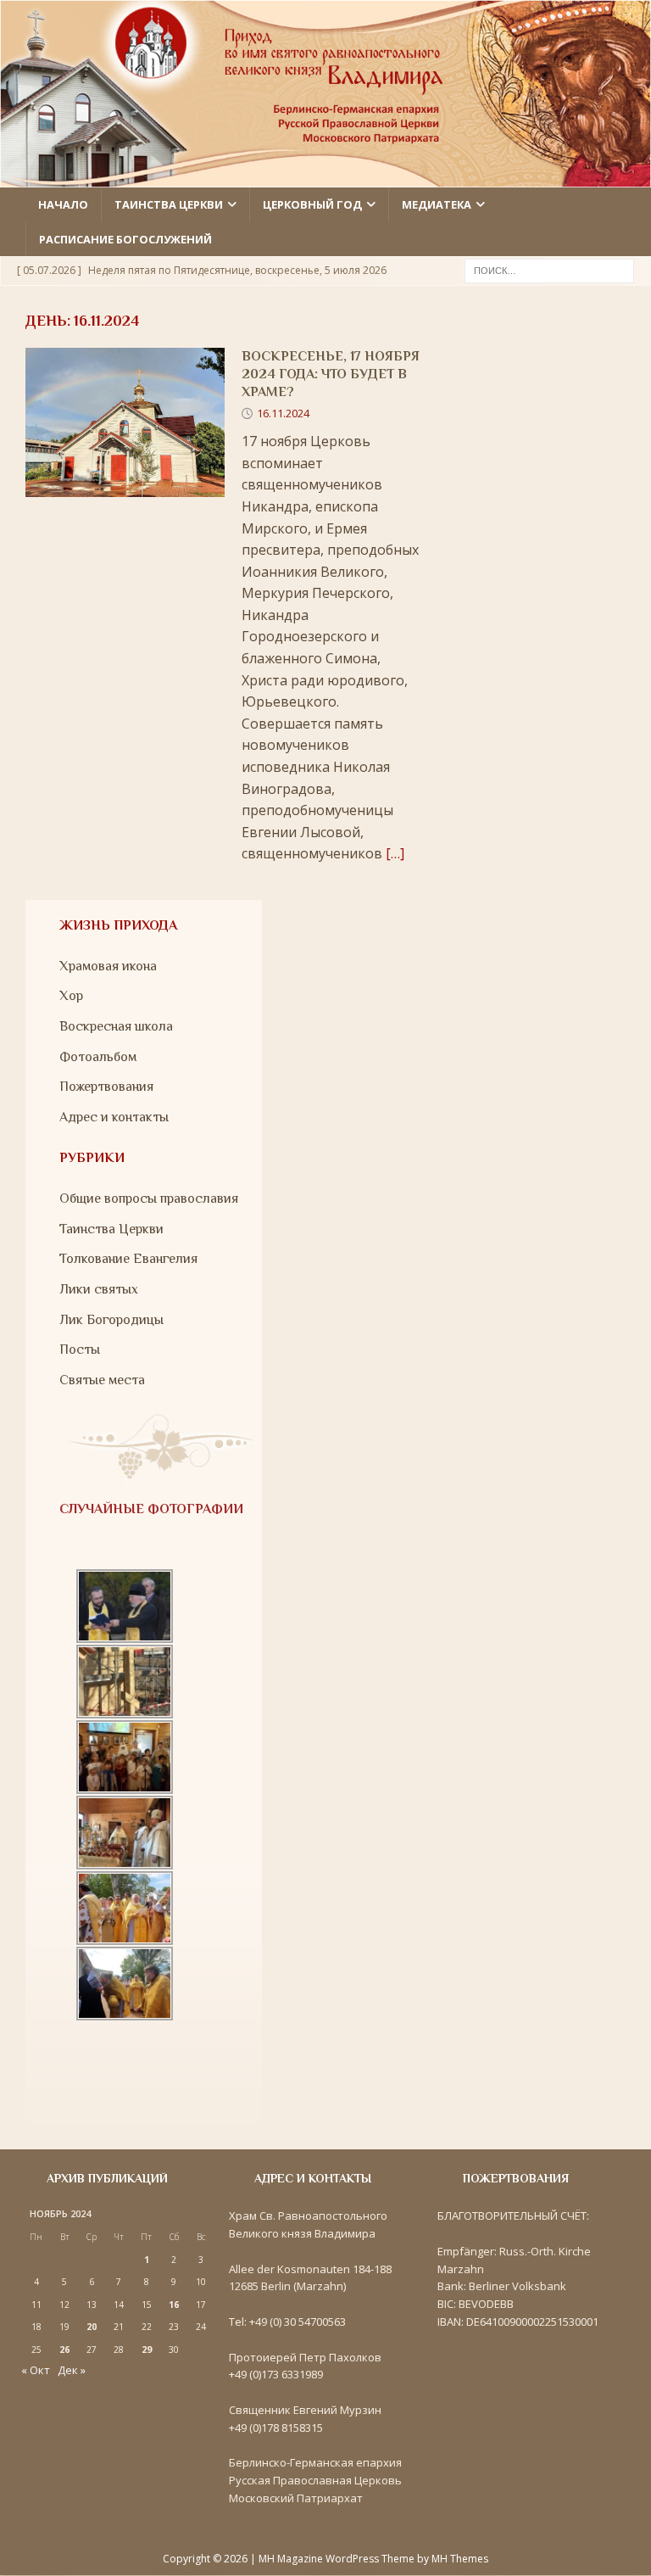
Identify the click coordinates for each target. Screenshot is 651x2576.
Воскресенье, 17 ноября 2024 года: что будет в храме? (331, 374)
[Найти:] (549, 270)
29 (147, 2350)
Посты (80, 1349)
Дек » (72, 2370)
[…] (395, 853)
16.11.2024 (283, 413)
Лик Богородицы (111, 1320)
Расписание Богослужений (125, 239)
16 (174, 2305)
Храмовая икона (108, 966)
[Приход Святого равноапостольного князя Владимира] (325, 176)
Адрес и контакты (114, 1117)
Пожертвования (106, 1087)
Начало (63, 204)
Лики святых (99, 1289)
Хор (71, 996)
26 (64, 2350)
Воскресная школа (116, 1026)
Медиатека (437, 204)
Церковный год (312, 204)
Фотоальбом (98, 1057)
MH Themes (460, 2559)
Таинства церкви (169, 204)
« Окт (36, 2370)
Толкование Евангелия (128, 1259)
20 (92, 2327)
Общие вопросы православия (149, 1199)
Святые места (102, 1380)
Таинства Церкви (111, 1229)
